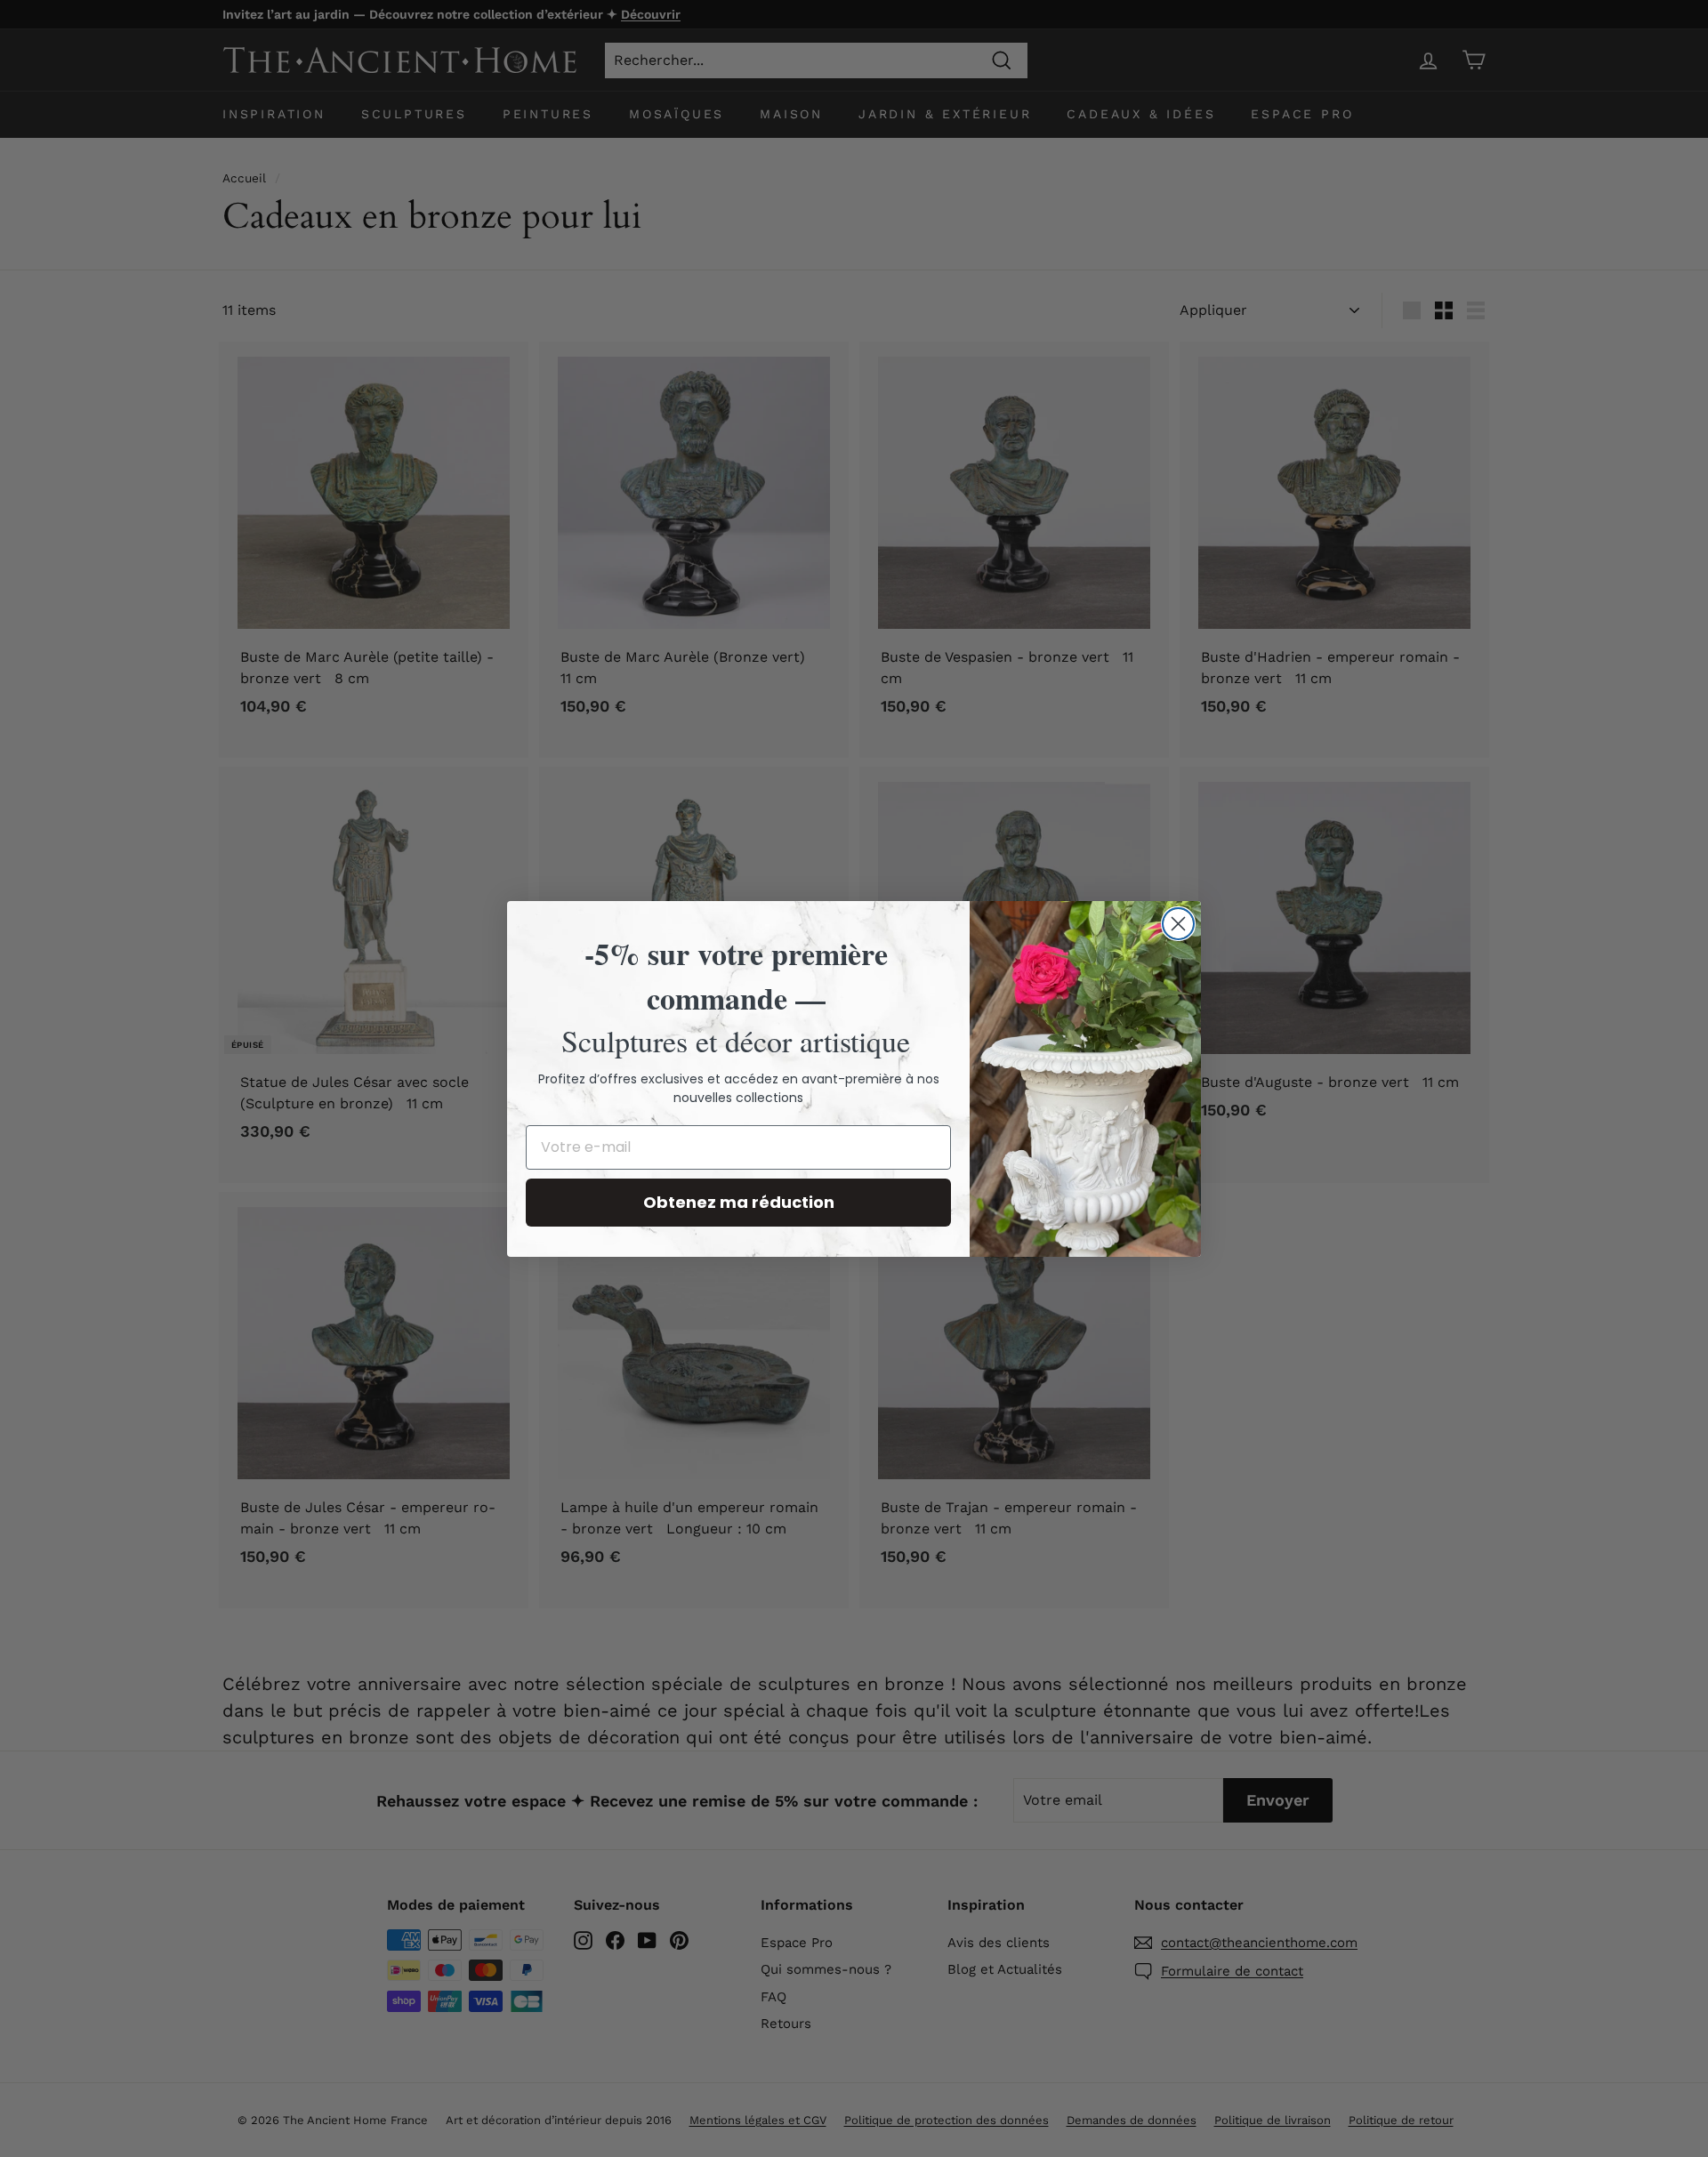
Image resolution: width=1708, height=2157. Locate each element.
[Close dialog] (1178, 924)
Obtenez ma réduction (739, 1202)
